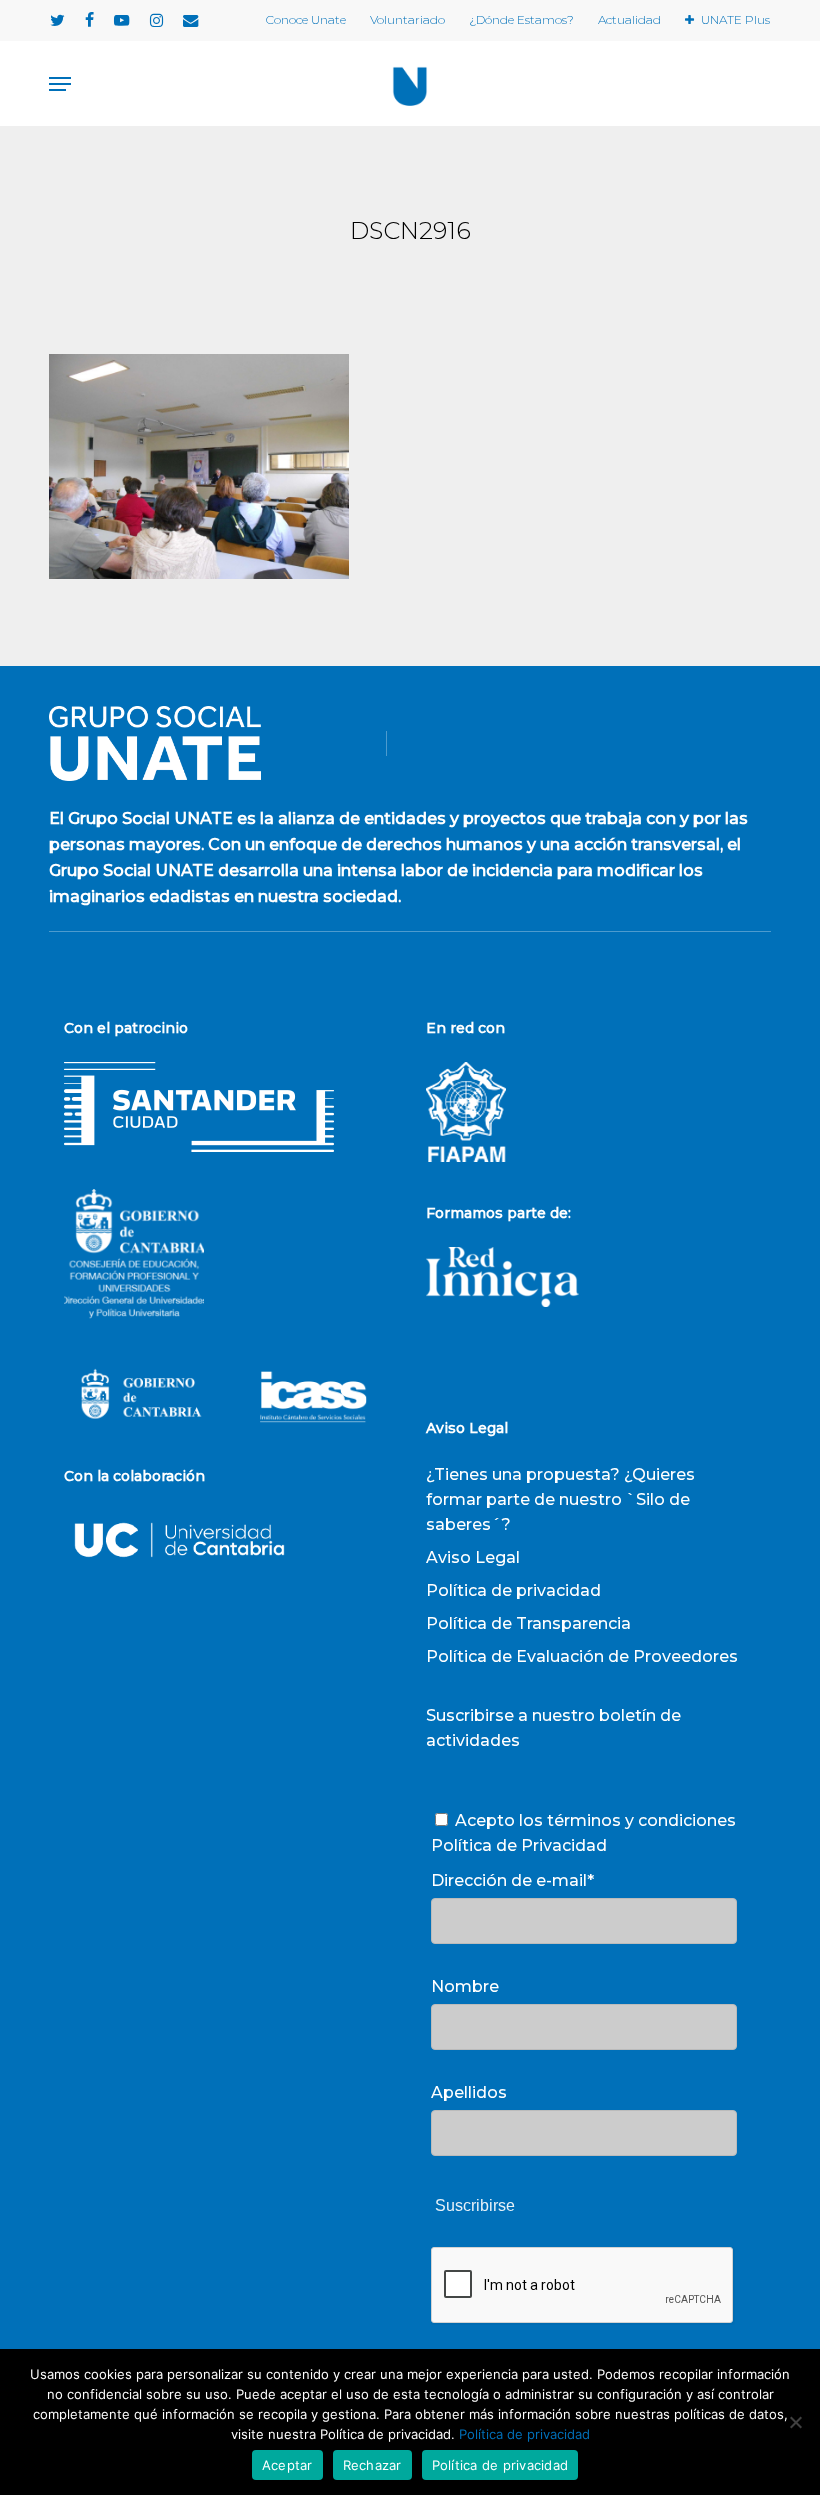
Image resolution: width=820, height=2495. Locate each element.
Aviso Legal (473, 1557)
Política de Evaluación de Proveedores (582, 1656)
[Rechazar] (795, 2422)
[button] (60, 84)
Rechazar (372, 2465)
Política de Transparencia (528, 1623)
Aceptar (287, 2465)
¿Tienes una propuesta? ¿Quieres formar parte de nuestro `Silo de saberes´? (560, 1499)
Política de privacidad (513, 1590)
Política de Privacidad (519, 1845)
